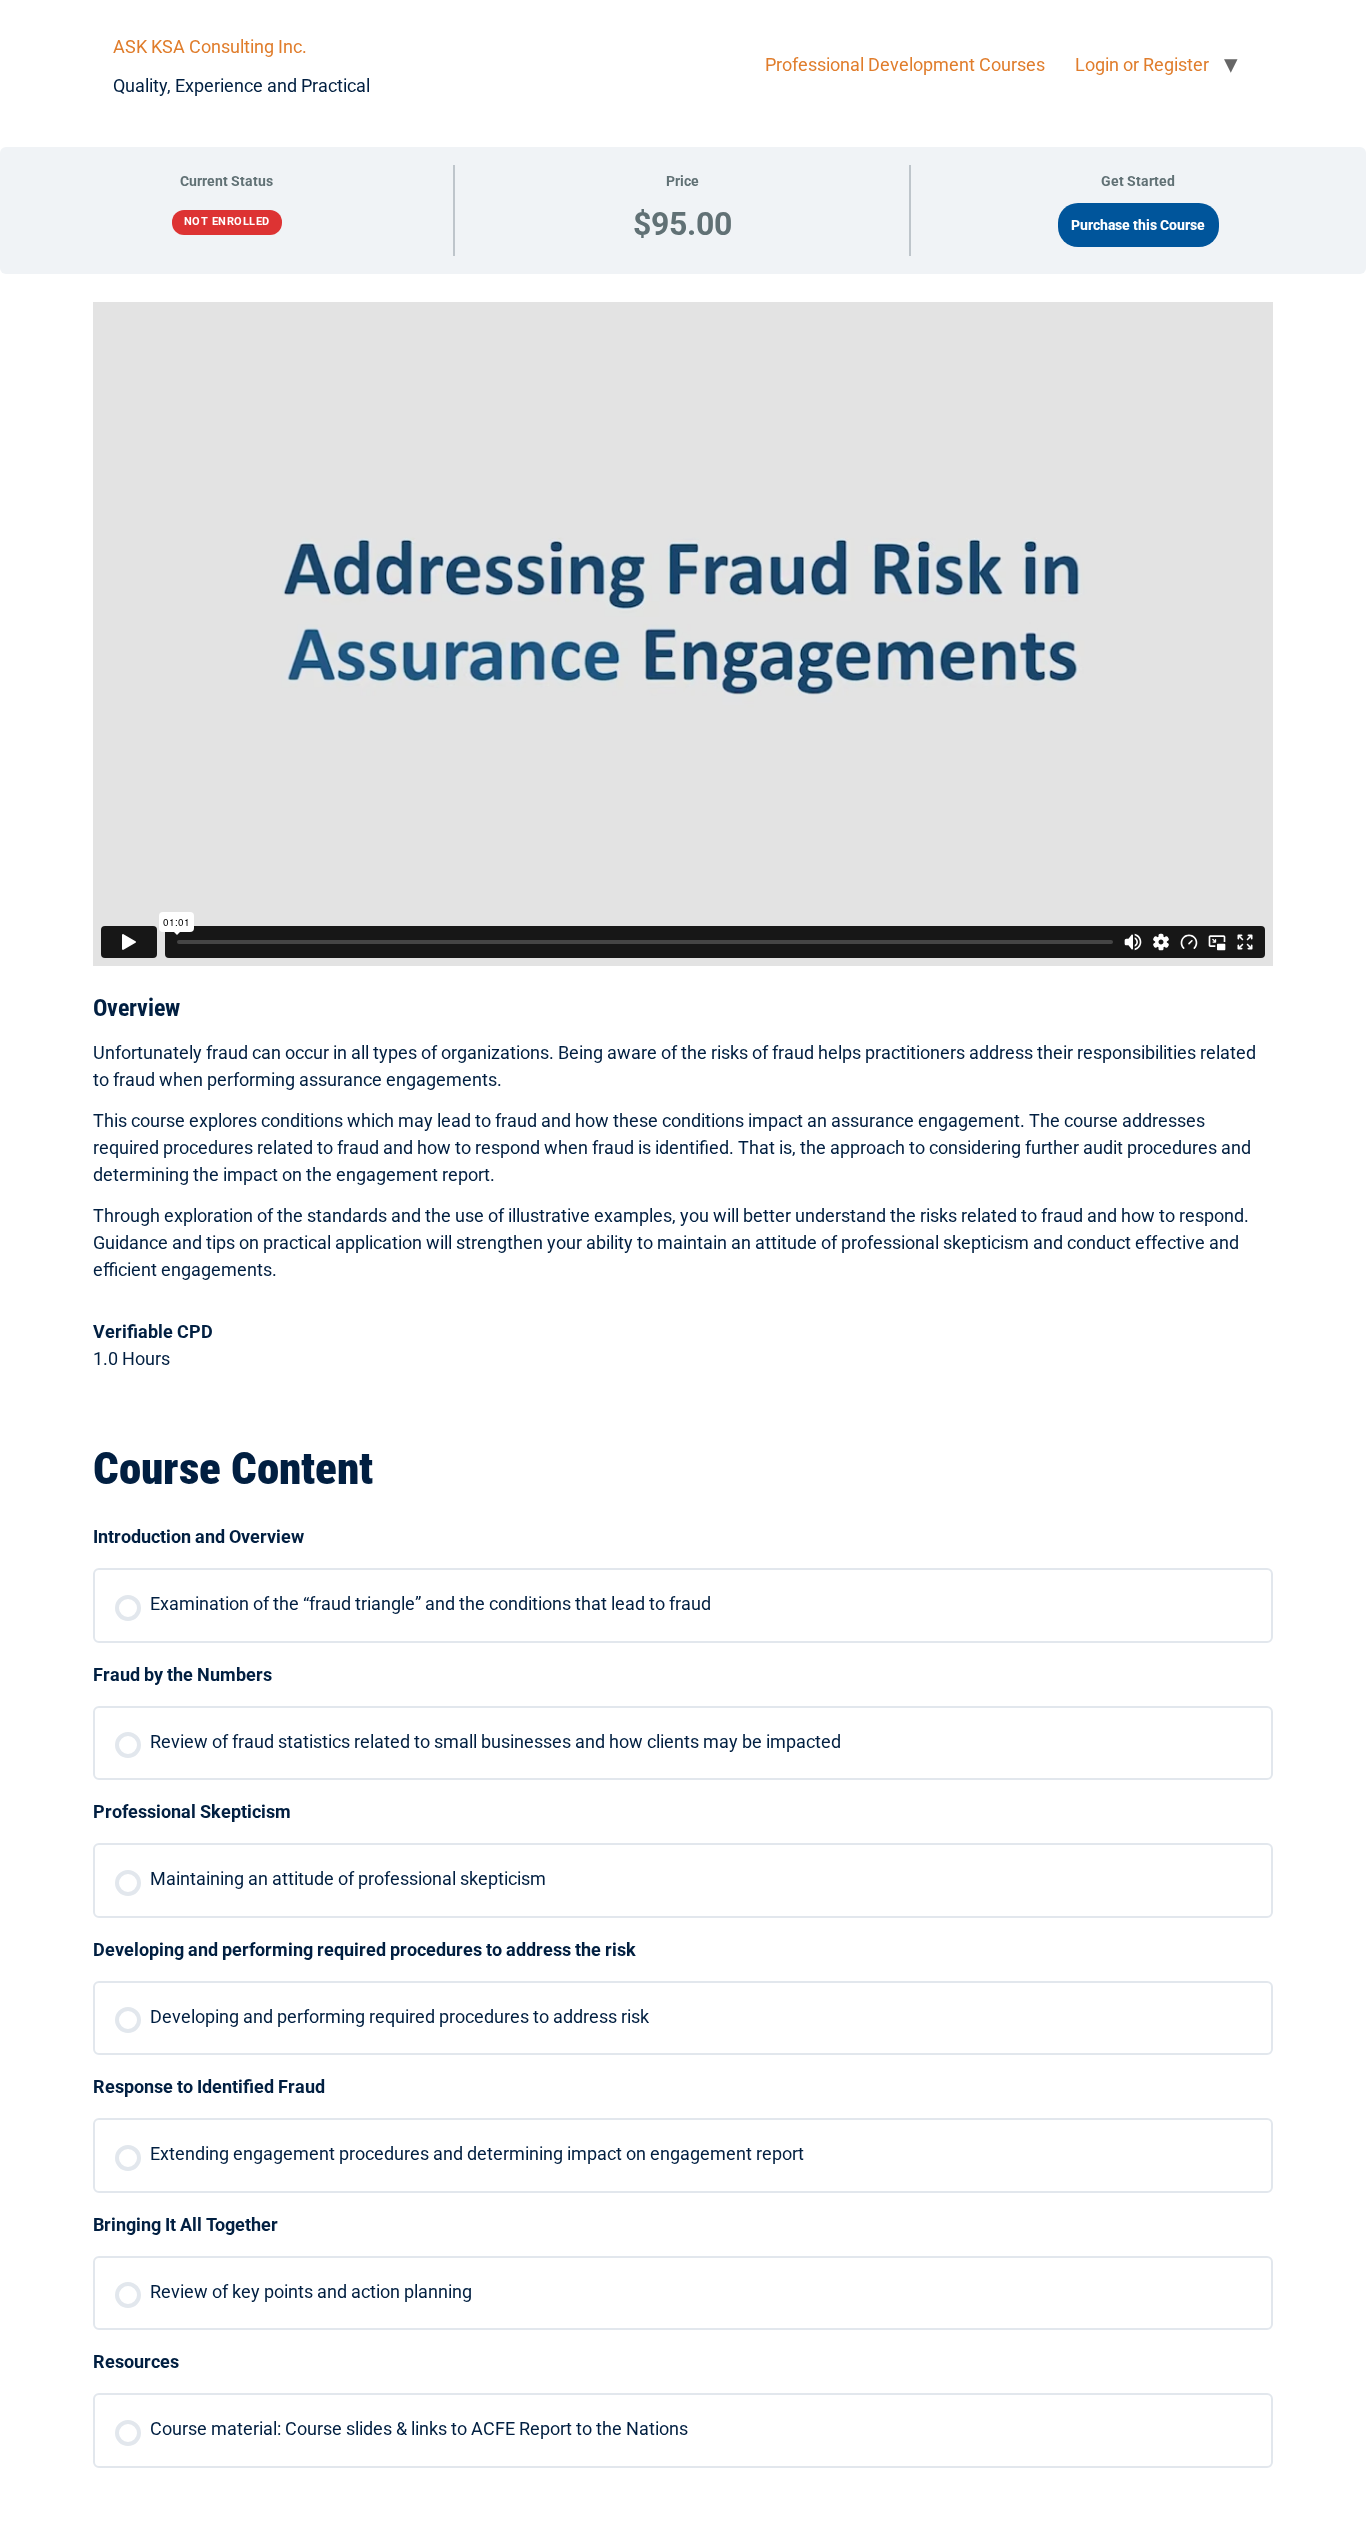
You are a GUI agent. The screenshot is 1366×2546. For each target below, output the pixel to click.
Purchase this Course (1138, 225)
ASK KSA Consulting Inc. (210, 46)
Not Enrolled (227, 221)
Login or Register (1142, 64)
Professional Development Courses (905, 64)
